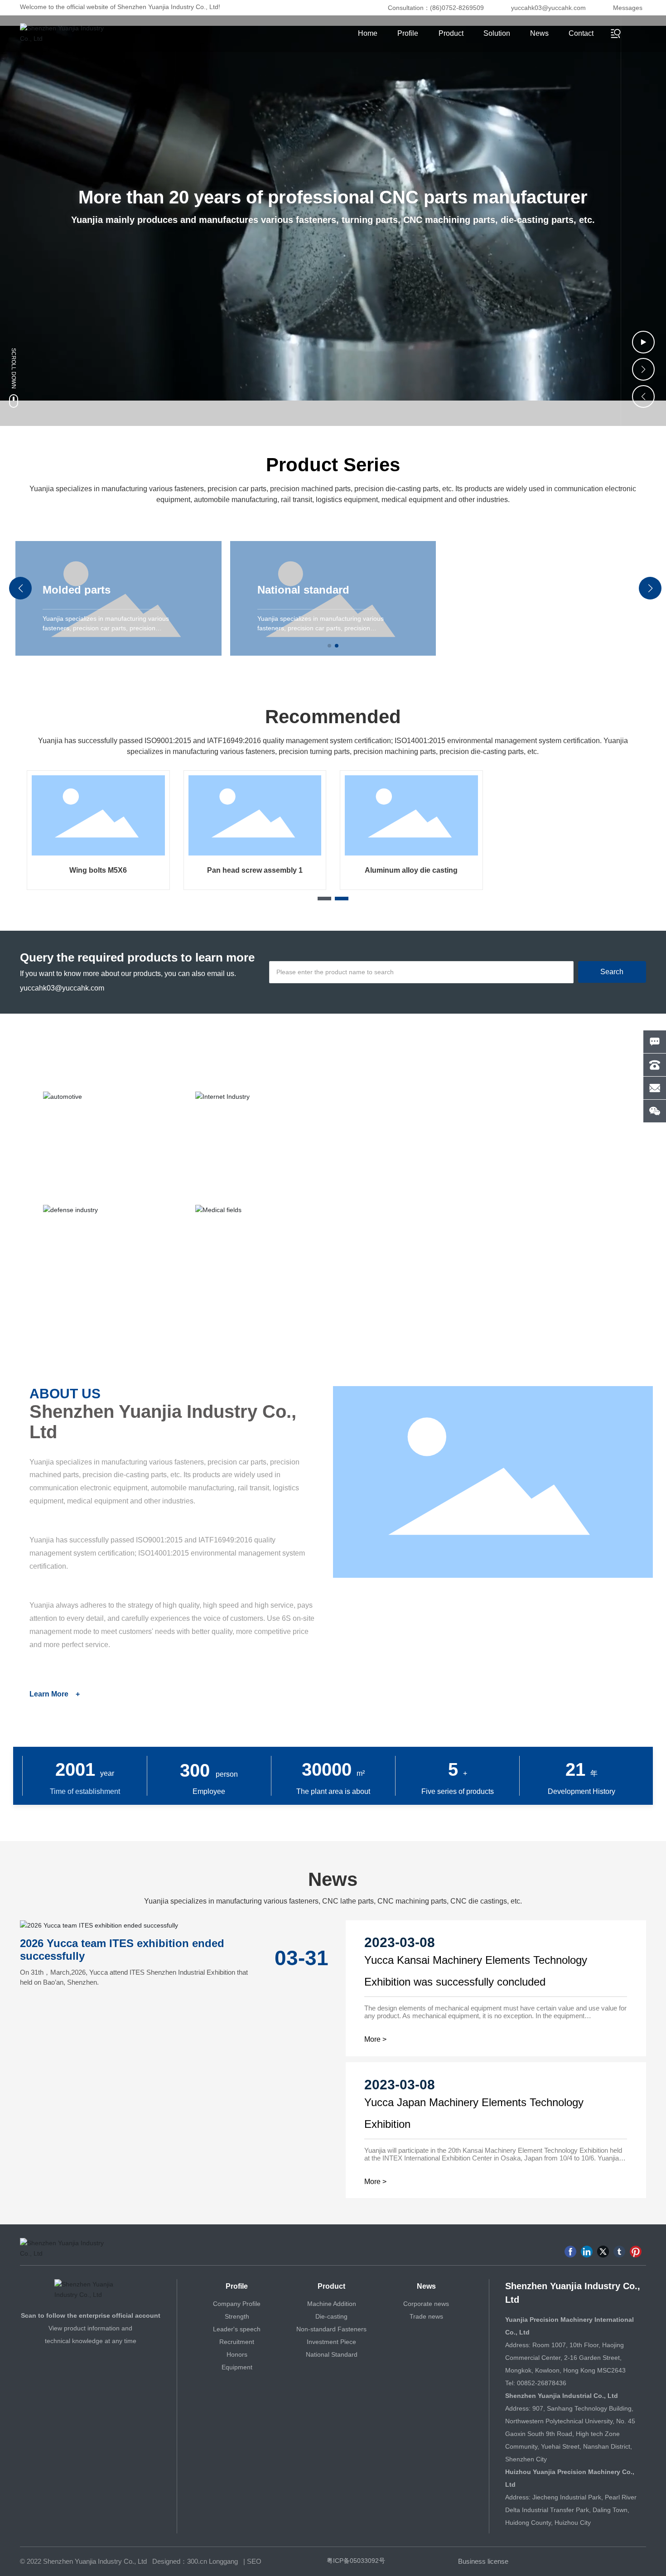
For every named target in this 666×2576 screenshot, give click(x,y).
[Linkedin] (587, 2252)
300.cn (197, 2561)
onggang (225, 2561)
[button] (643, 369)
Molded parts (77, 590)
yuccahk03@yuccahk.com (548, 8)
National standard (303, 590)
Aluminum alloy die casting (133, 870)
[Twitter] (603, 2252)
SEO (254, 2561)
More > (375, 2039)
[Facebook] (570, 2252)
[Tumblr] (619, 2252)
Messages (628, 8)
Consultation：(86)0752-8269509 (436, 8)
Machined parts (446, 870)
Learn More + (55, 1694)
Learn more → (386, 1224)
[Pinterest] (636, 2252)
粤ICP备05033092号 (356, 2561)
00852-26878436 (542, 2383)
